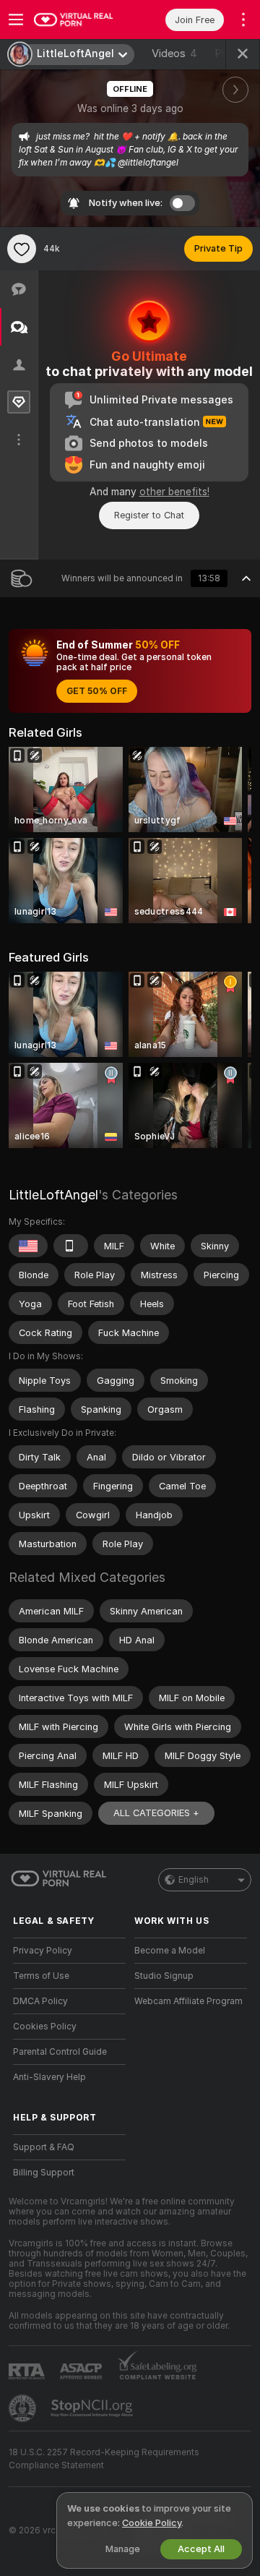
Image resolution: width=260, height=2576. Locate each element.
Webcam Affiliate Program (188, 2001)
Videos (174, 54)
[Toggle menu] (16, 20)
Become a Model (170, 1951)
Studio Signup (164, 1976)
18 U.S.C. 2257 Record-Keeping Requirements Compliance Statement (104, 2459)
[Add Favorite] (22, 249)
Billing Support (44, 2173)
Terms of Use (41, 1976)
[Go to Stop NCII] (93, 2408)
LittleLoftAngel (53, 1195)
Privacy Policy (43, 1951)
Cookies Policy (45, 2027)
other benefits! (174, 492)
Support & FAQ (44, 2147)
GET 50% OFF (97, 691)
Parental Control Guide (60, 2052)
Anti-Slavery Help (49, 2077)
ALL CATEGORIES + (156, 1813)
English (194, 1880)
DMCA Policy (40, 2001)
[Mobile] (71, 1246)
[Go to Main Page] (81, 20)
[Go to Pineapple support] (24, 2408)
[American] (28, 1246)
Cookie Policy (152, 2523)
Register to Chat (149, 515)
